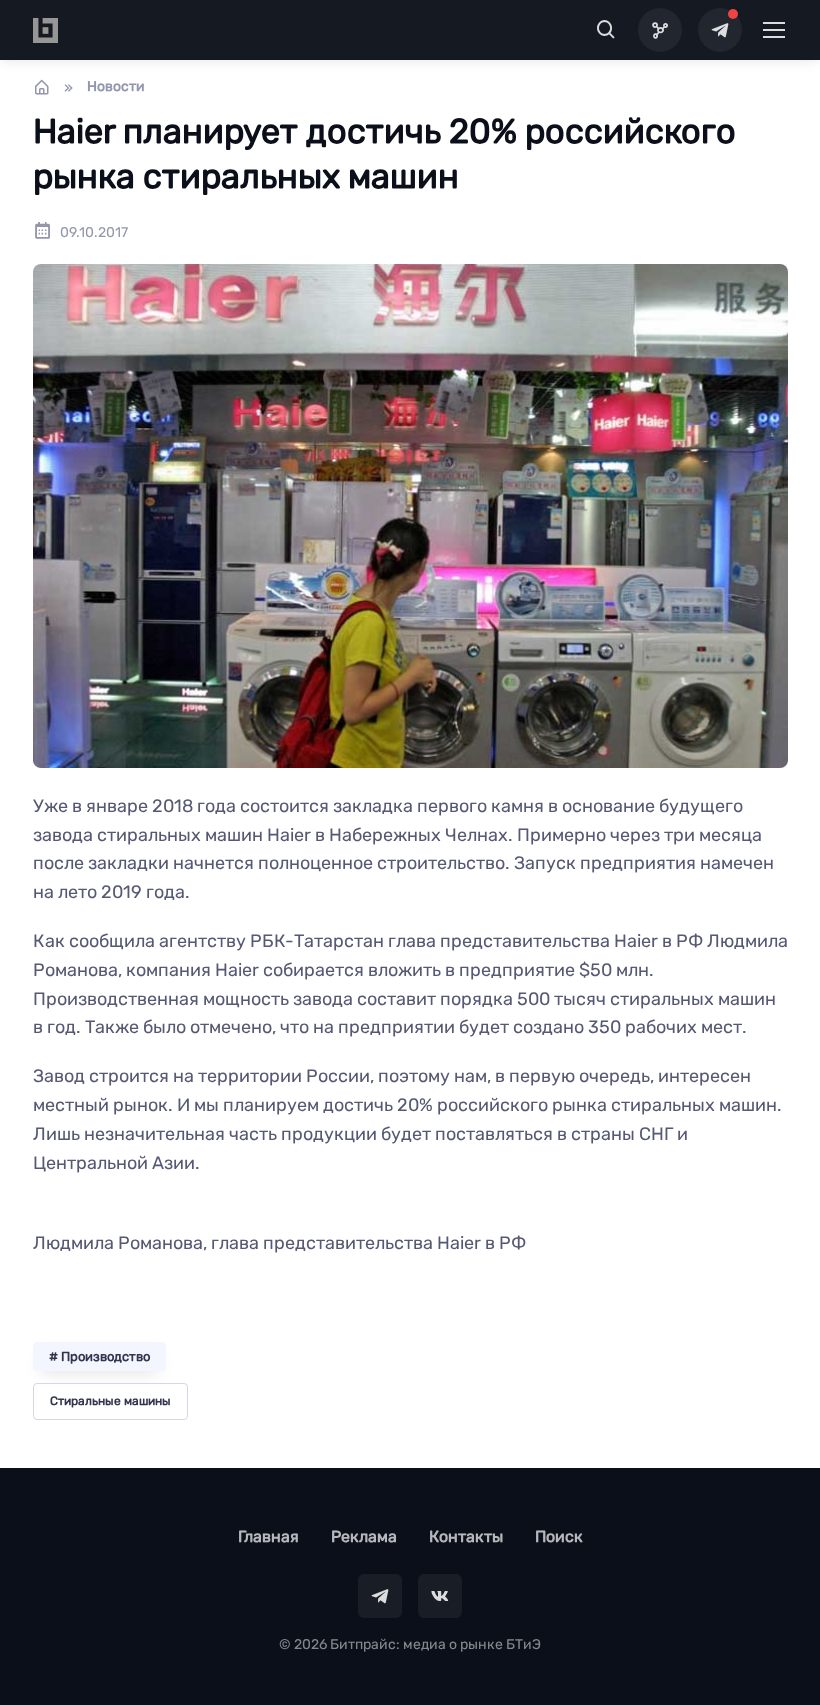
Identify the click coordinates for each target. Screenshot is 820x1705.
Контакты (466, 1536)
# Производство (99, 1356)
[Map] (660, 30)
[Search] (606, 30)
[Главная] (42, 87)
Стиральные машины (110, 1401)
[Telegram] (720, 30)
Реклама (364, 1536)
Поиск (559, 1536)
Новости (116, 86)
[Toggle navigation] (773, 30)
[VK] (440, 1596)
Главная (268, 1536)
